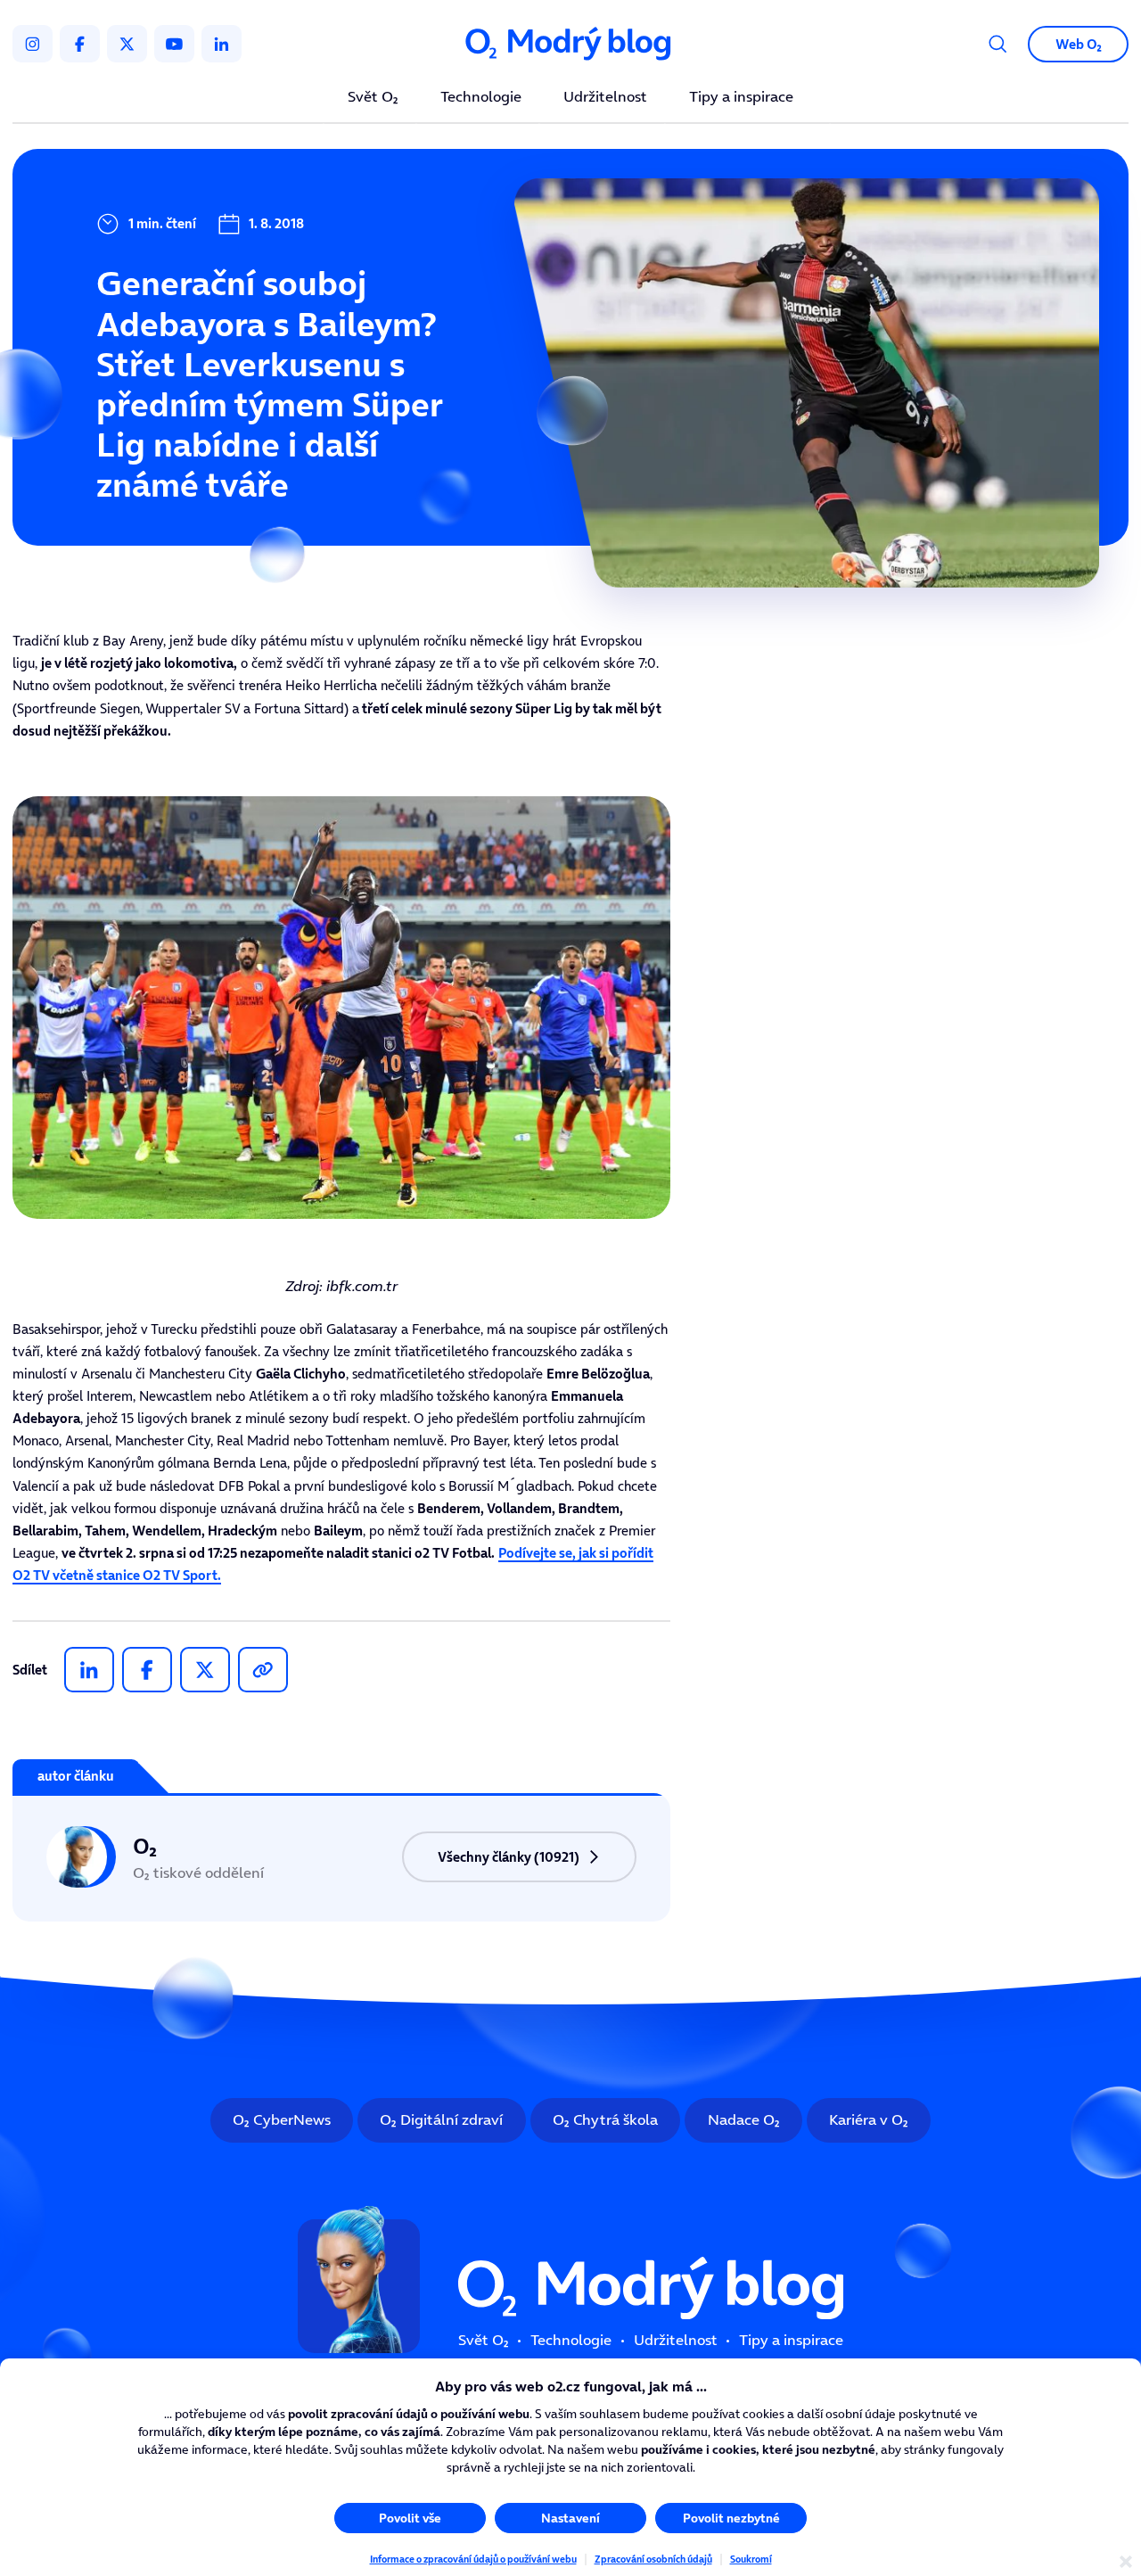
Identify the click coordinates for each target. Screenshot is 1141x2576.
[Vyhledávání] (998, 44)
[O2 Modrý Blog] (570, 44)
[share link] (263, 1670)
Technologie (481, 98)
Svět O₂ (373, 98)
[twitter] (127, 44)
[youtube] (174, 44)
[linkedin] (222, 44)
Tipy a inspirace (741, 98)
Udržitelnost (605, 98)
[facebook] (80, 44)
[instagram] (33, 44)
